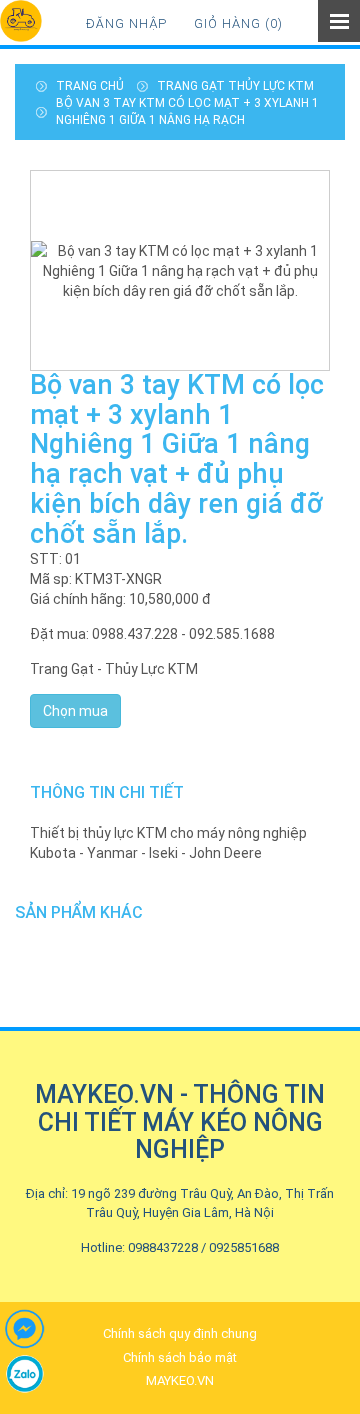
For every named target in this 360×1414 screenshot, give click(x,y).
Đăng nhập (126, 23)
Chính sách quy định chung (180, 1333)
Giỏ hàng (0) (238, 23)
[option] (180, 270)
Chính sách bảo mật (180, 1357)
